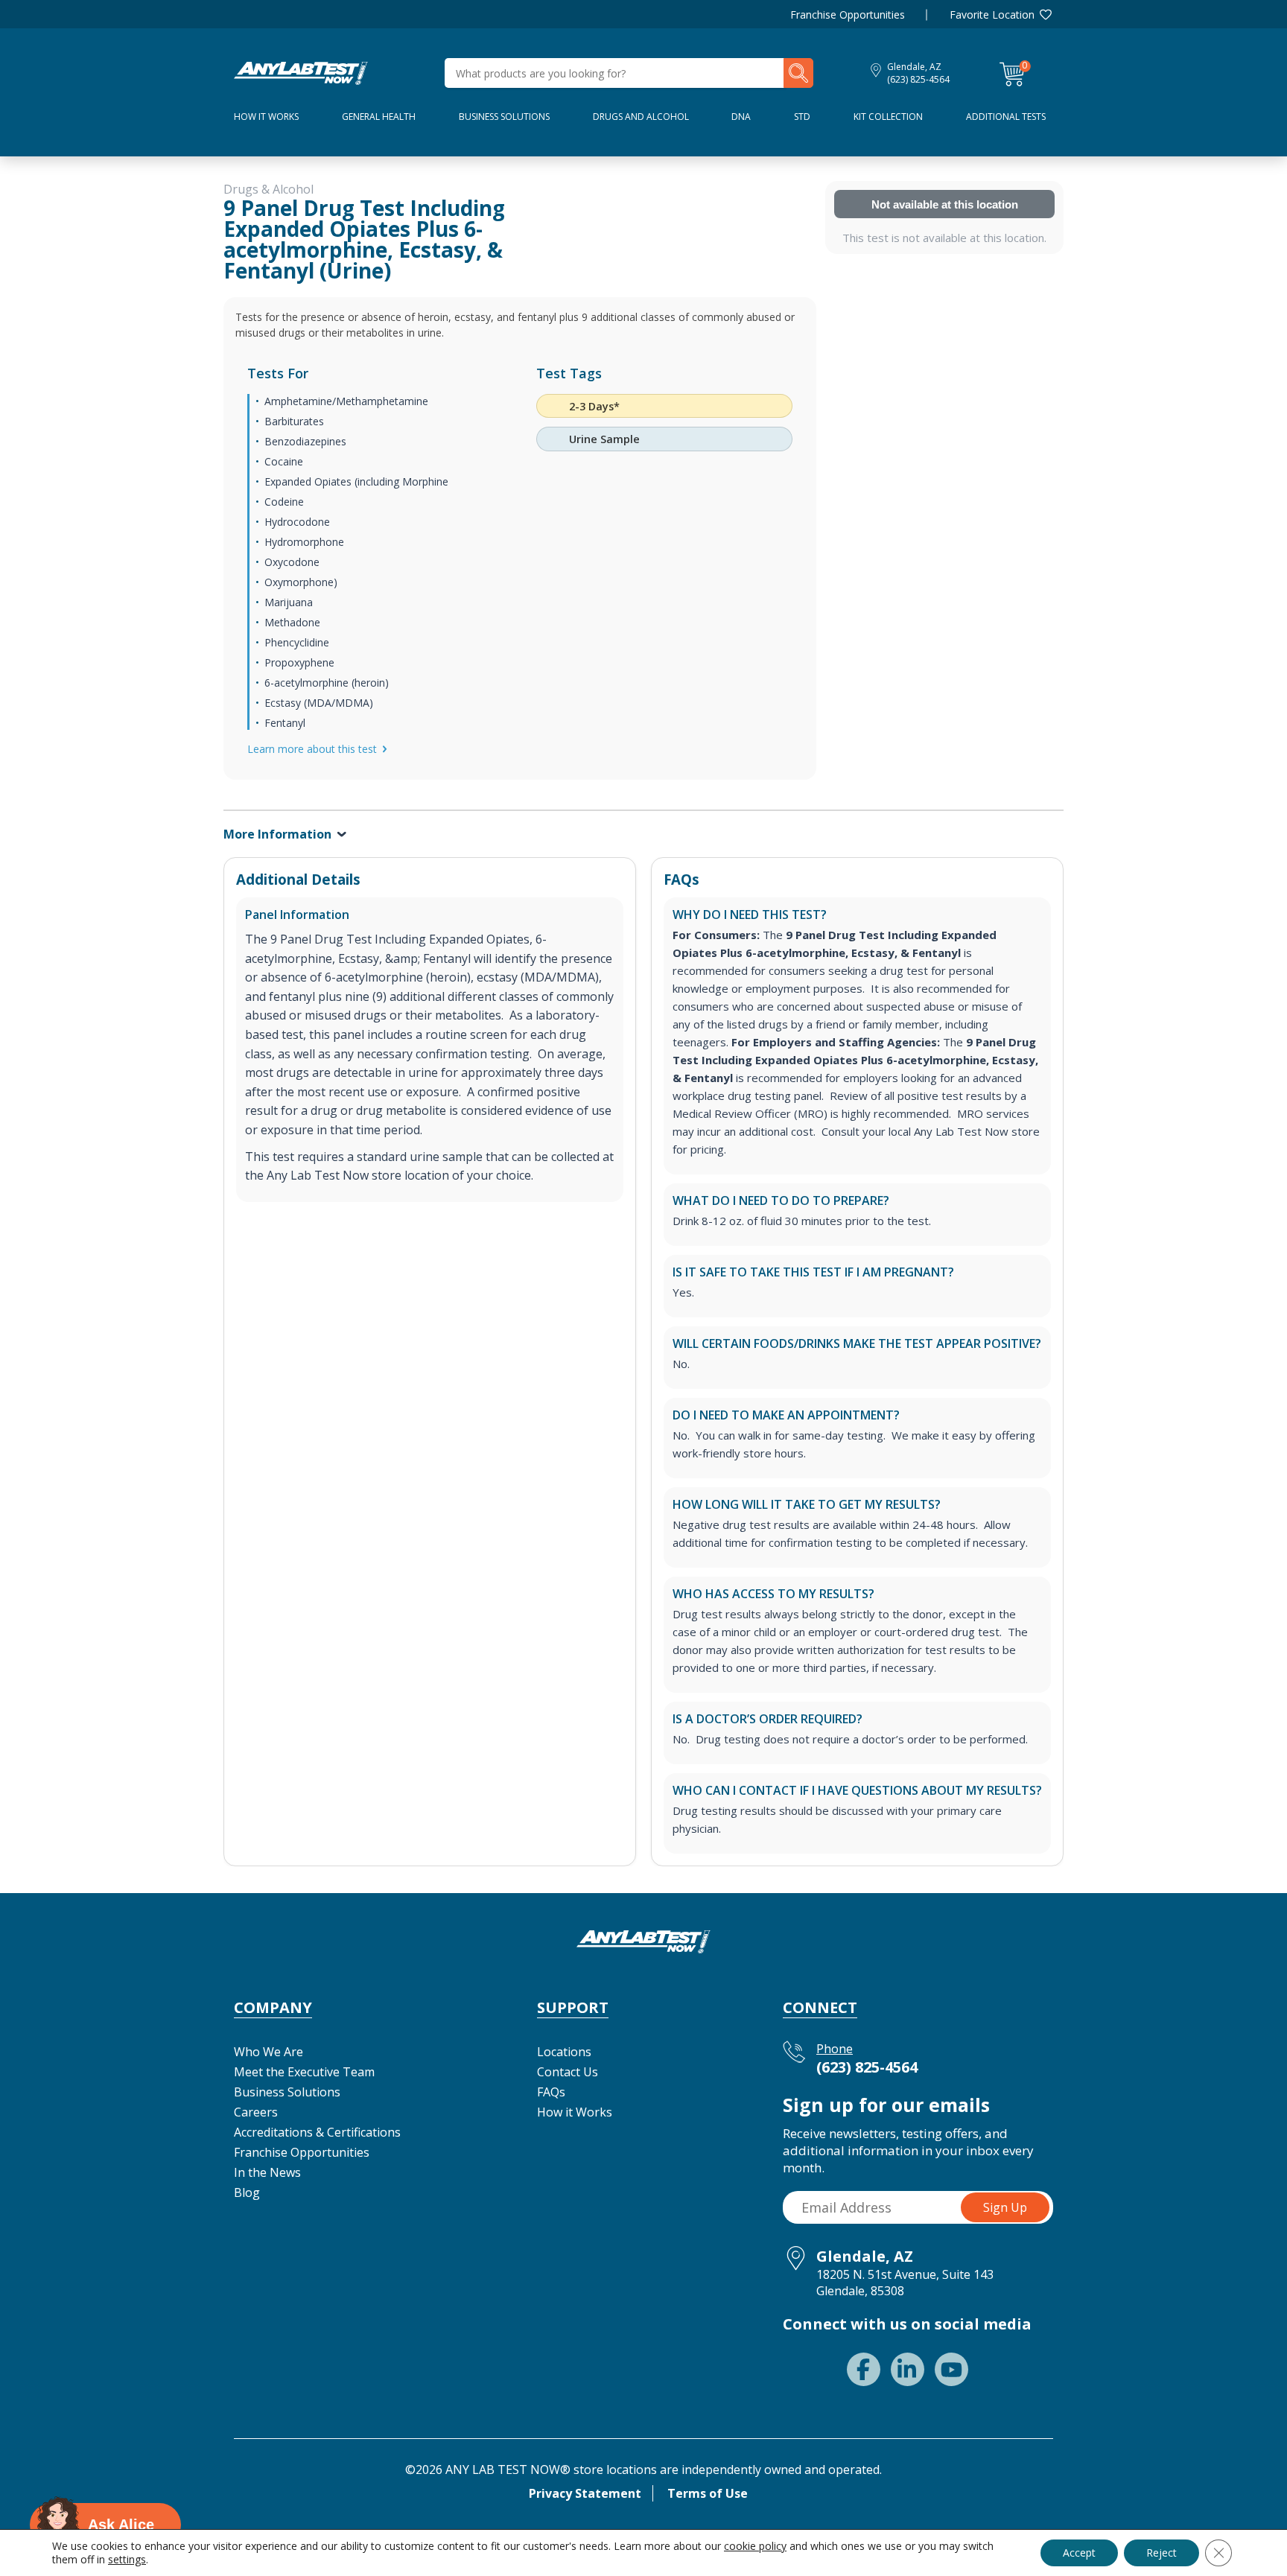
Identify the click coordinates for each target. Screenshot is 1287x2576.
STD (802, 117)
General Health (379, 117)
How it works (266, 117)
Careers (256, 2112)
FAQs (551, 2092)
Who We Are (268, 2052)
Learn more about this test (312, 749)
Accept (1079, 2553)
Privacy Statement (585, 2493)
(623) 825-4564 (918, 79)
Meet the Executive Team (304, 2072)
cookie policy (755, 2546)
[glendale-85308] (301, 71)
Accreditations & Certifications (317, 2132)
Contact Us (568, 2072)
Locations (564, 2052)
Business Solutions (504, 117)
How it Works (575, 2112)
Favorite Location (992, 15)
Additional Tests (1006, 117)
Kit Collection (888, 117)
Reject (1162, 2553)
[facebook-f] (864, 2369)
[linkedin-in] (908, 2369)
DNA (741, 117)
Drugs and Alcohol (641, 117)
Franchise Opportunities (848, 15)
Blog (247, 2192)
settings (127, 2560)
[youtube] (951, 2369)
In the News (267, 2172)
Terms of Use (708, 2493)
